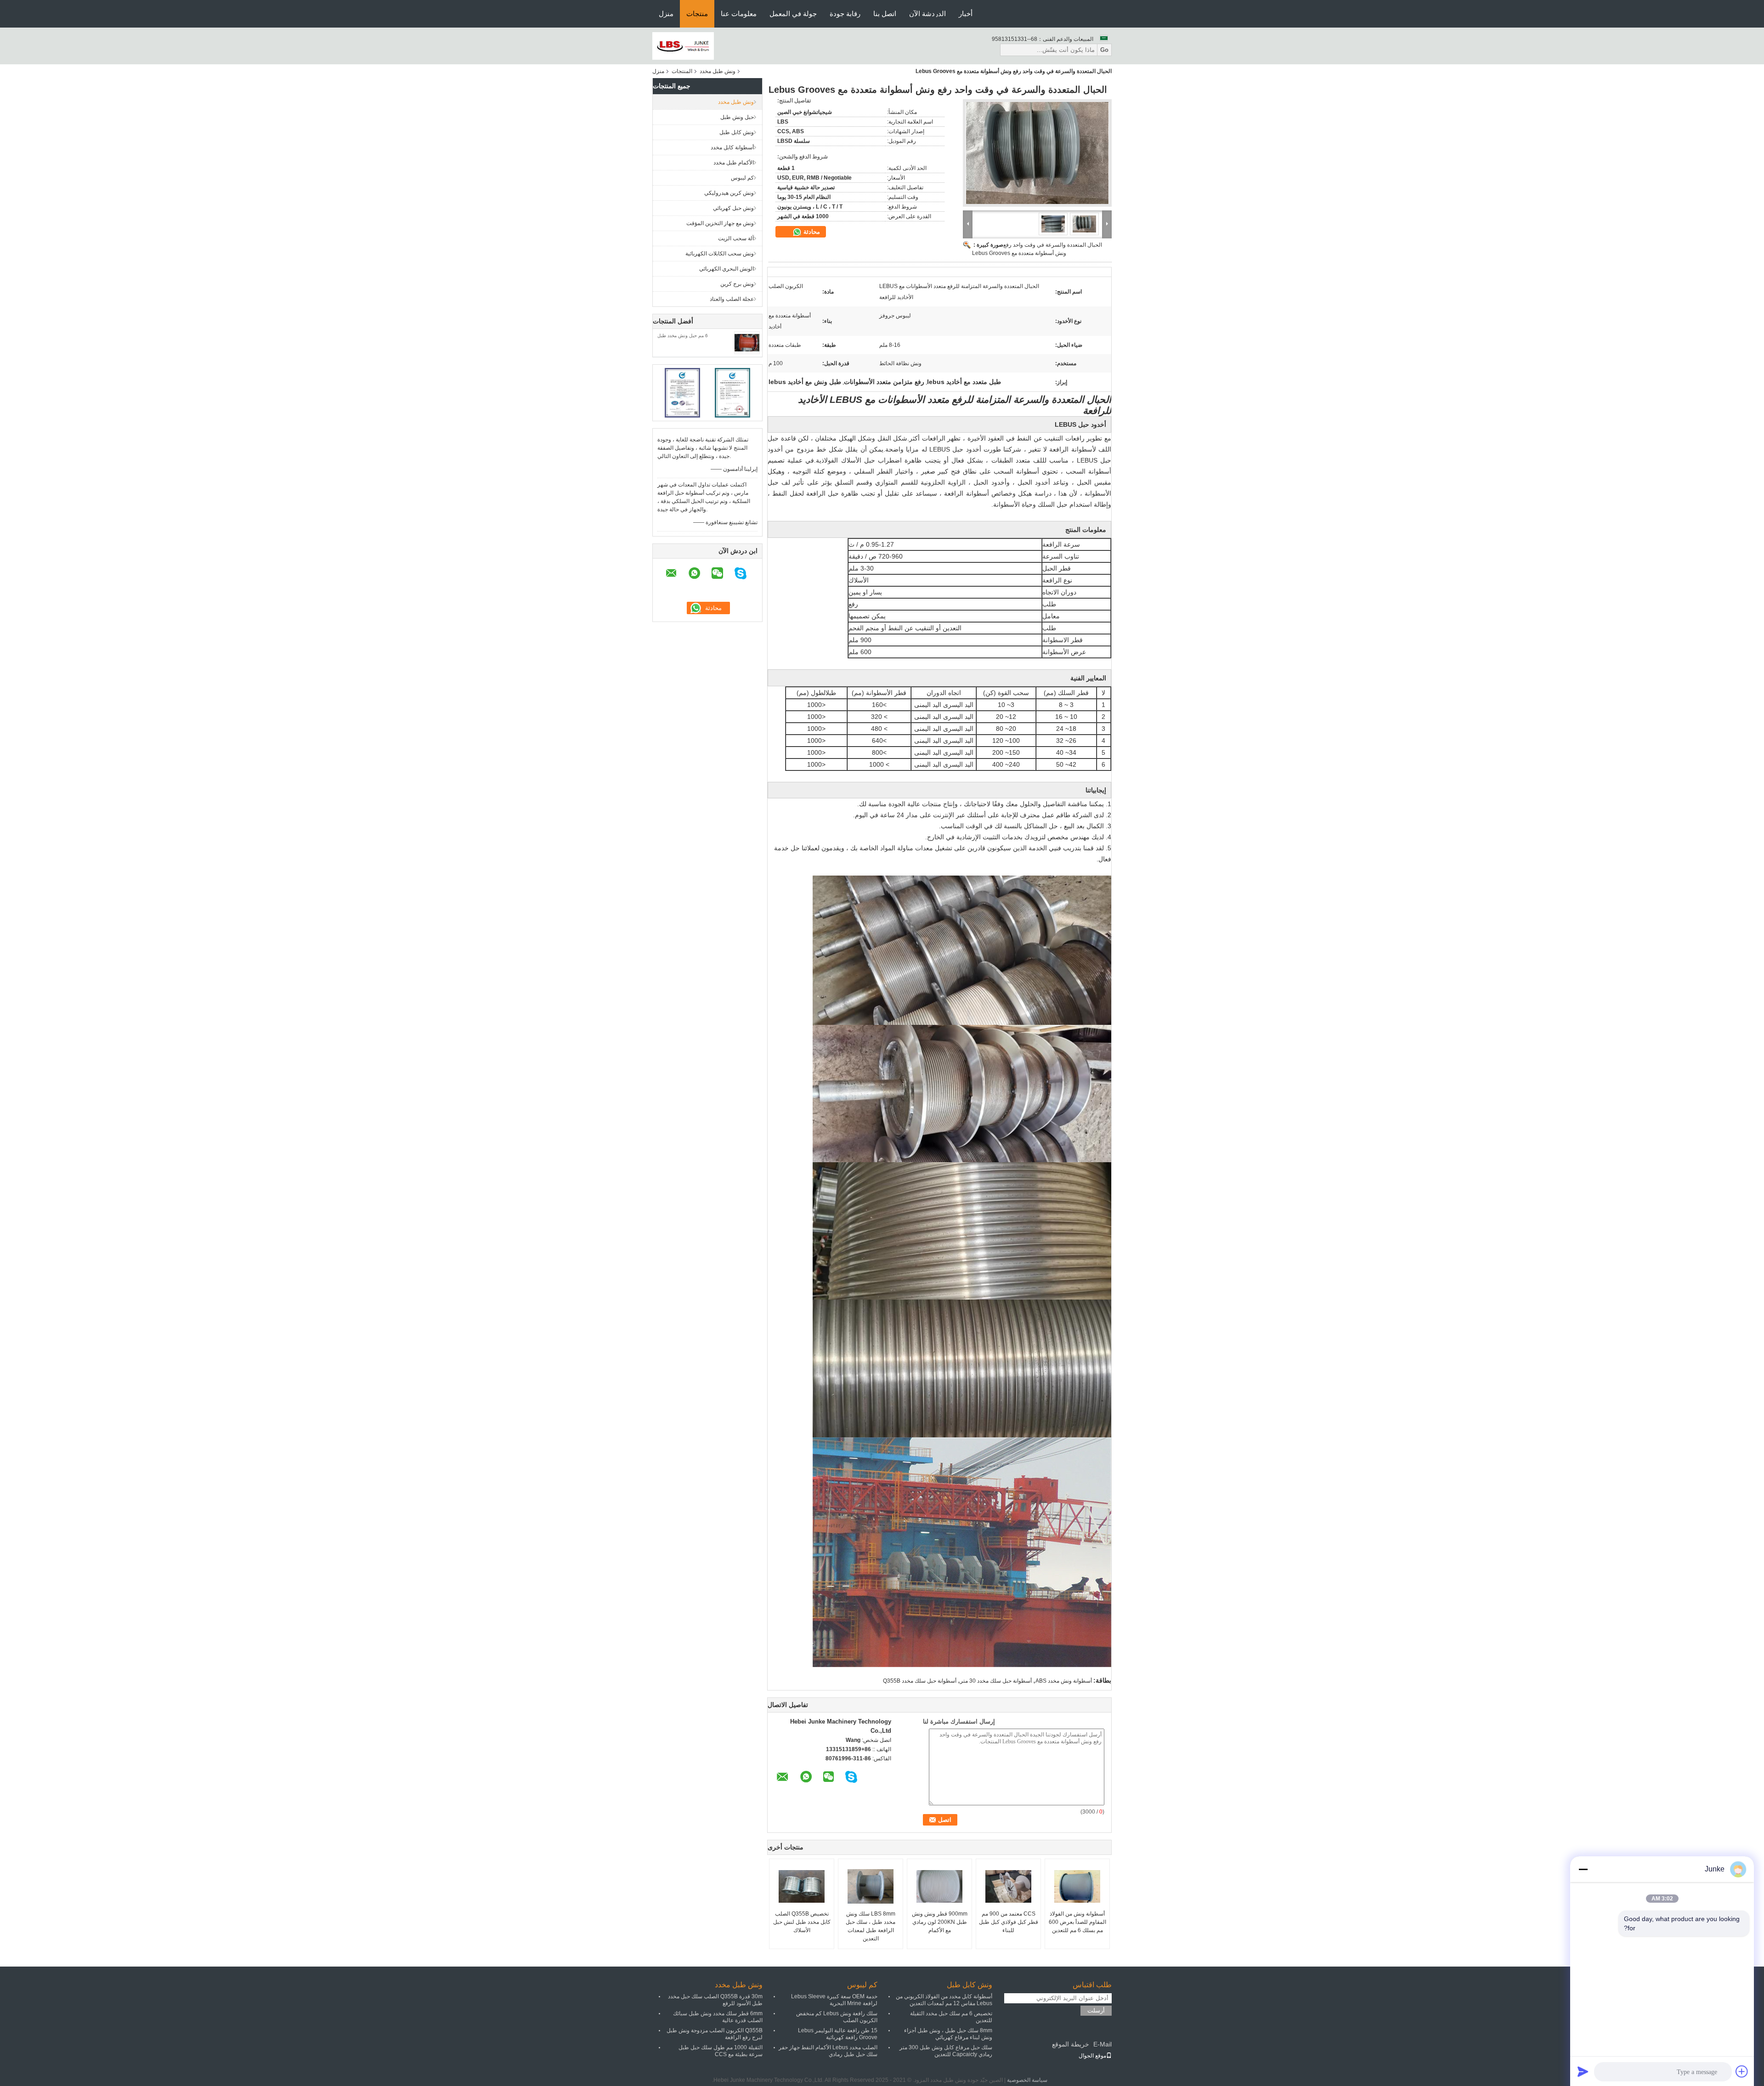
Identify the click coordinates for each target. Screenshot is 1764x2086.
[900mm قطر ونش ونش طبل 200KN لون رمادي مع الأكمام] (939, 1887)
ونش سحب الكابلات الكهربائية (720, 254)
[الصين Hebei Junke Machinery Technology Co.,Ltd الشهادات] (682, 392)
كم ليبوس (742, 178)
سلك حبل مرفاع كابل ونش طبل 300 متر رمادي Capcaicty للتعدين (946, 2051)
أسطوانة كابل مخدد (732, 147)
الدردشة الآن (927, 14)
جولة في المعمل (793, 14)
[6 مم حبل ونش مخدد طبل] (747, 342)
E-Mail (1102, 2044)
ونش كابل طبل (737, 132)
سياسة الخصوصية (1027, 2080)
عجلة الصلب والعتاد (732, 299)
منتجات (697, 14)
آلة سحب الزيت (736, 238)
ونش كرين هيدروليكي (729, 193)
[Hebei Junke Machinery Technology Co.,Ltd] (683, 45)
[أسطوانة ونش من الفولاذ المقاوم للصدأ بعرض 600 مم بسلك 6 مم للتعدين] (1077, 1887)
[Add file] (1742, 2071)
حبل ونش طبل (737, 117)
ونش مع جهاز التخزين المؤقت (720, 223)
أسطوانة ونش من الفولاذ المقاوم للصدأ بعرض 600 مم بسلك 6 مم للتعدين (1077, 1922)
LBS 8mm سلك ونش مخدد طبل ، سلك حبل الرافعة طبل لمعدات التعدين (871, 1926)
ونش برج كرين (737, 284)
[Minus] (1583, 1869)
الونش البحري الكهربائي (727, 269)
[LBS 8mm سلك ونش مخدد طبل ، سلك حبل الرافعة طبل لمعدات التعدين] (871, 1887)
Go (1104, 50)
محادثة (811, 232)
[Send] (1583, 2071)
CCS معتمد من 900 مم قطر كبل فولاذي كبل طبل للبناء (1009, 1922)
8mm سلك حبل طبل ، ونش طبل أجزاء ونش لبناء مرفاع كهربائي (948, 2034)
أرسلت (1096, 2010)
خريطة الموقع (1071, 2044)
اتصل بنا (885, 14)
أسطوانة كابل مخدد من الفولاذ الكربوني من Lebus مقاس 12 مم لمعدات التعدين (944, 2000)
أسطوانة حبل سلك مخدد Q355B (920, 1681)
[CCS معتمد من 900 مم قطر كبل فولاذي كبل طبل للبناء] (1008, 1887)
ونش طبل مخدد (718, 71)
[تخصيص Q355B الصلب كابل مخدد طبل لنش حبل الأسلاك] (802, 1887)
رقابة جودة (845, 14)
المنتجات (682, 71)
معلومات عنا (739, 14)
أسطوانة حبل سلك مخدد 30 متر (996, 1681)
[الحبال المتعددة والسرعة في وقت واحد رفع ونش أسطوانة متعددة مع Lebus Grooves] (1037, 153)
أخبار (966, 14)
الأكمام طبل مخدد (734, 163)
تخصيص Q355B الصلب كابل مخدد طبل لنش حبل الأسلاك (802, 1922)
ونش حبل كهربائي (733, 208)
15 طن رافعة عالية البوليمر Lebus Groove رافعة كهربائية (838, 2034)
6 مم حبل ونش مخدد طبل (683, 336)
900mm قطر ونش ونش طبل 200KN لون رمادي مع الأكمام (940, 1922)
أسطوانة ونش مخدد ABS (1064, 1681)
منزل (666, 14)
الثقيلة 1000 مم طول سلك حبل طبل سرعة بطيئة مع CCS (721, 2051)
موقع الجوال (1092, 2056)
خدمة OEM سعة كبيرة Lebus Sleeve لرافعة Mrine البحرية (834, 2000)
